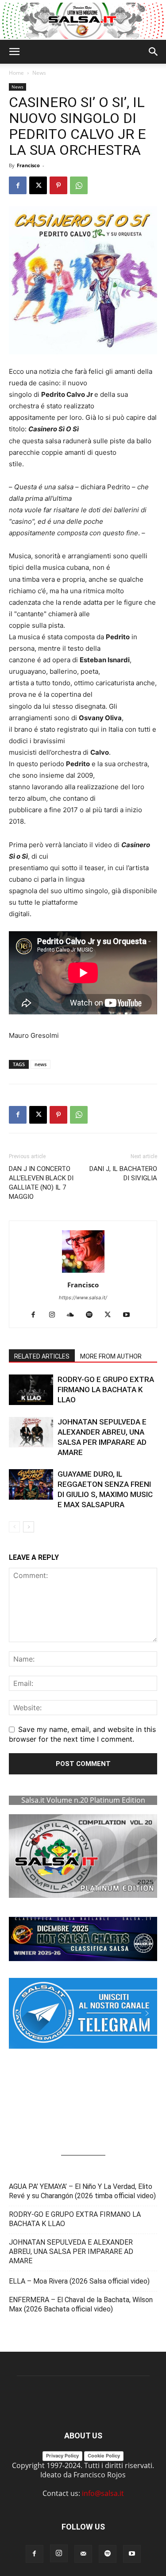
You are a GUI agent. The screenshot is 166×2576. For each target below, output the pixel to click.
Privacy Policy (62, 2456)
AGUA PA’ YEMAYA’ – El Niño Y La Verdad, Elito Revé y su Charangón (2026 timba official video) (82, 2191)
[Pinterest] (58, 185)
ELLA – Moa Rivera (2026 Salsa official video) (79, 2281)
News (39, 73)
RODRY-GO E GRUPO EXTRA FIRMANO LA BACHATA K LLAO (106, 1390)
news (41, 1064)
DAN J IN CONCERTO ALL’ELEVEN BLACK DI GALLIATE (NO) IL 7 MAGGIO (41, 1183)
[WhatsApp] (79, 185)
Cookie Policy (104, 2456)
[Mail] (83, 2554)
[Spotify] (92, 1315)
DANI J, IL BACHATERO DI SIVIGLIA (123, 1173)
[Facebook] (18, 185)
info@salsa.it (103, 2493)
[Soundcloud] (74, 1315)
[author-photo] (83, 1272)
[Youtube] (129, 1315)
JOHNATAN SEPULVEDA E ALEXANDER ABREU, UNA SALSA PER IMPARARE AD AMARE (71, 2252)
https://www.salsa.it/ (83, 1298)
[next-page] (29, 1527)
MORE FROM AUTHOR (111, 1356)
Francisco (28, 165)
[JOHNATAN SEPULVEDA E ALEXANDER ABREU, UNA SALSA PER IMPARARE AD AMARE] (31, 1432)
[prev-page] (14, 1527)
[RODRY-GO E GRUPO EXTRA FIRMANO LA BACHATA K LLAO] (31, 1390)
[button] (14, 52)
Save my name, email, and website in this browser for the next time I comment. (82, 1734)
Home (16, 73)
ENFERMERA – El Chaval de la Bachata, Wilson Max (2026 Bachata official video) (81, 2304)
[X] (38, 185)
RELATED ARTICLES (42, 1356)
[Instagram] (55, 1315)
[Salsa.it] (83, 21)
